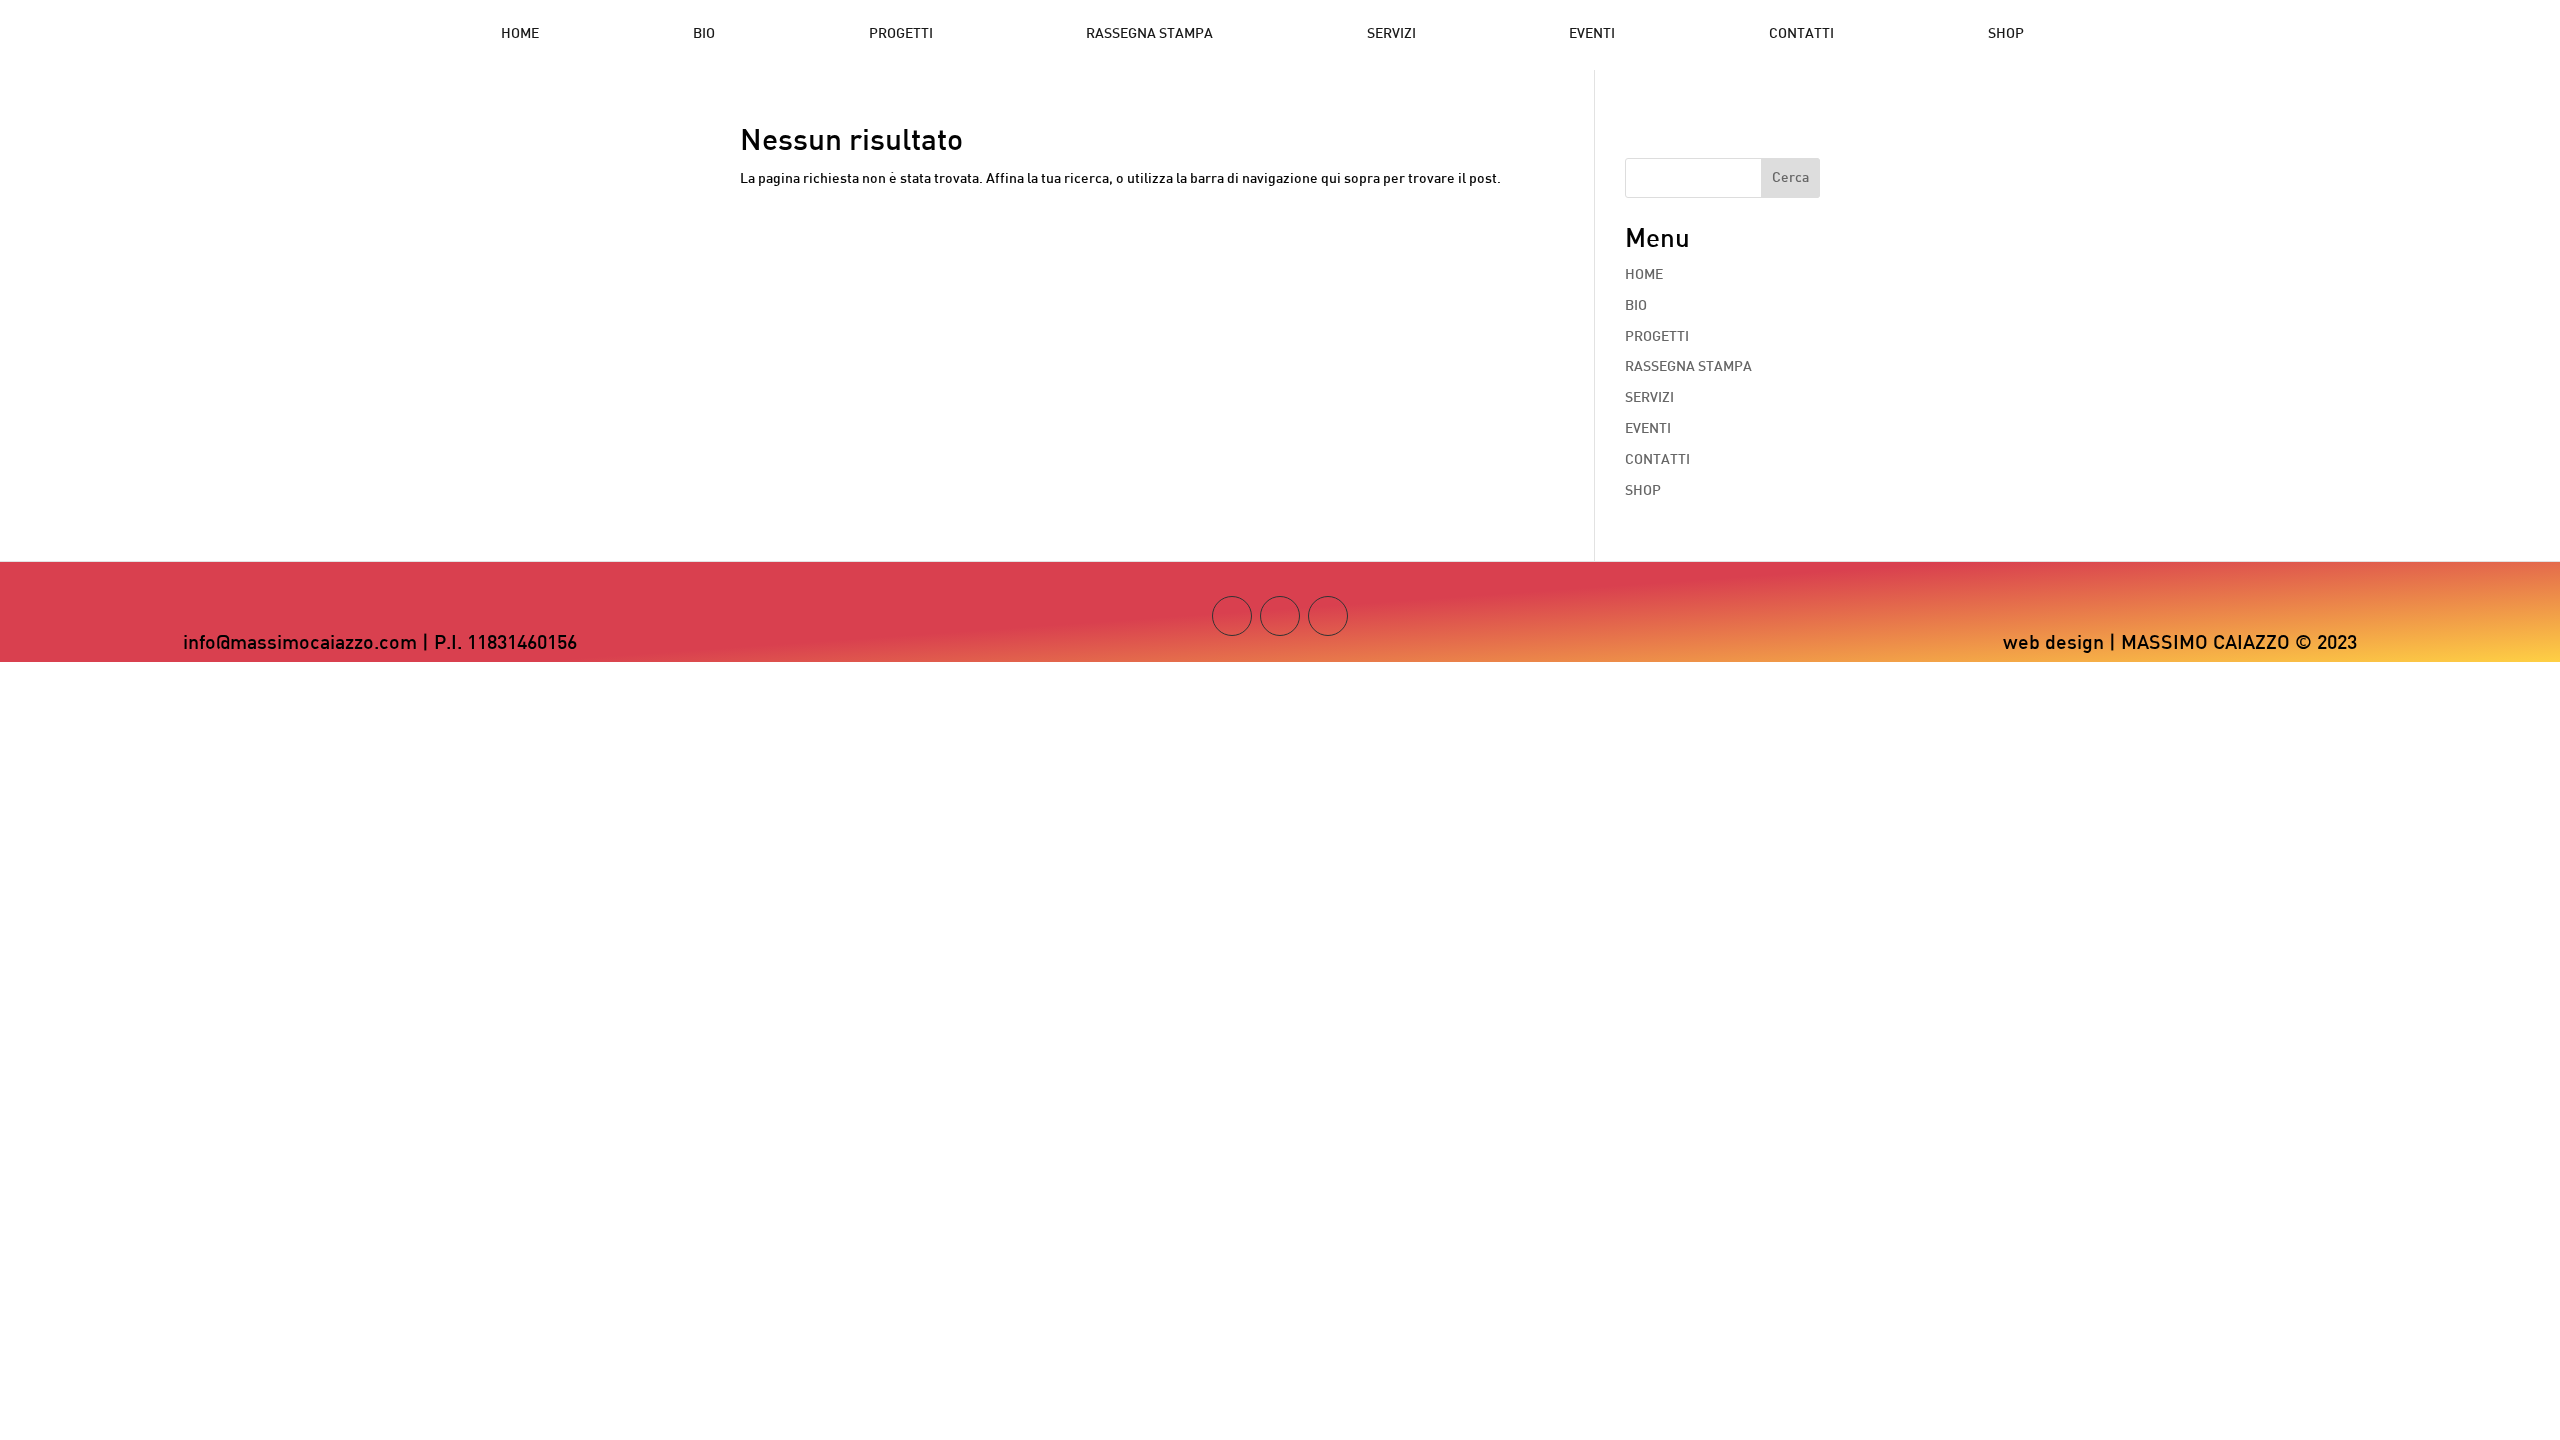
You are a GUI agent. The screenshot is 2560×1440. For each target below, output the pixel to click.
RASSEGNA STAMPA (1149, 34)
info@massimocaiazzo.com (300, 644)
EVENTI (1592, 34)
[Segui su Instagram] (1232, 616)
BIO (704, 34)
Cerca (1790, 178)
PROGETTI (901, 34)
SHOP (2006, 34)
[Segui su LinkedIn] (1328, 616)
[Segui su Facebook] (1280, 616)
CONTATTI (1801, 34)
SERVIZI (1391, 34)
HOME (520, 34)
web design (2053, 644)
